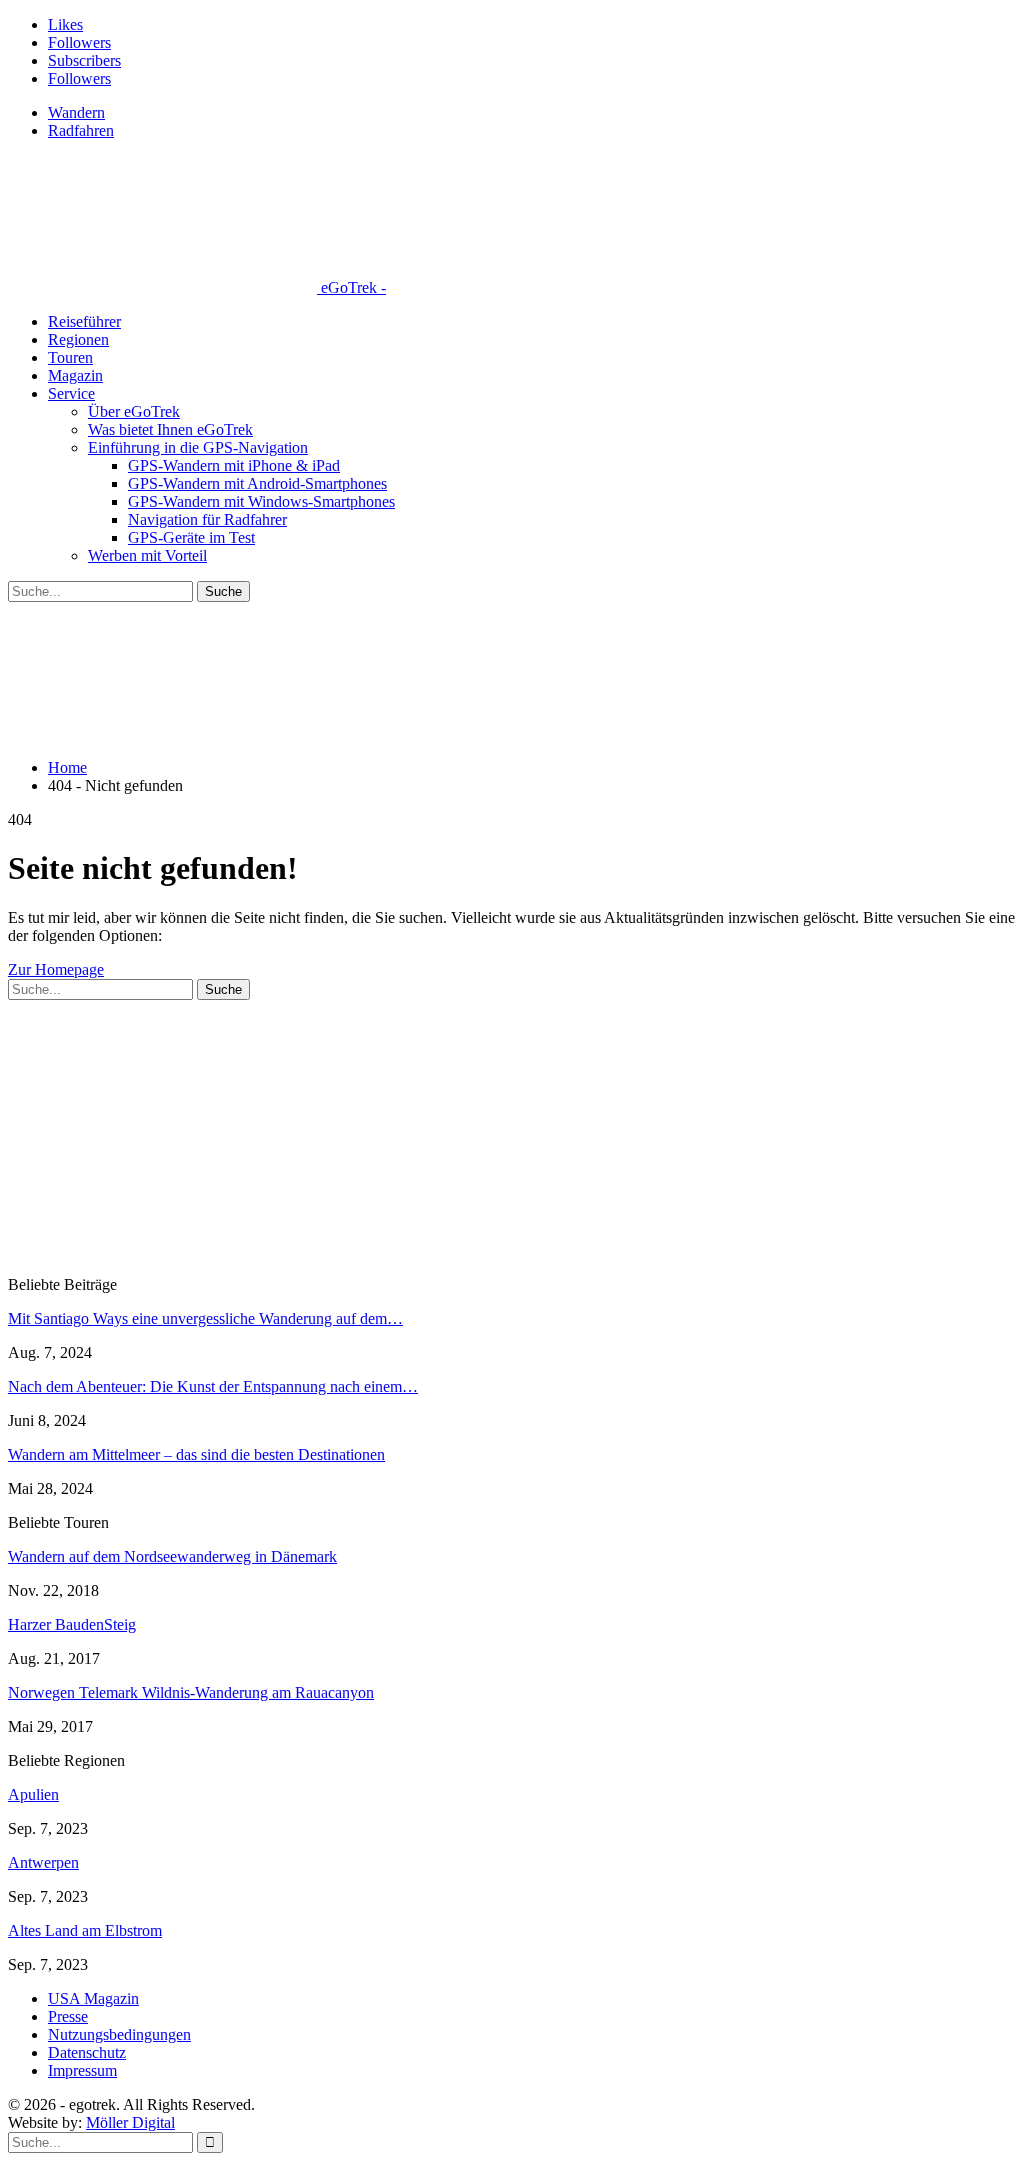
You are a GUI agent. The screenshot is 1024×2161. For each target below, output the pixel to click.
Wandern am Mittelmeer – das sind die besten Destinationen (196, 1454)
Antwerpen (43, 1862)
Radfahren (81, 130)
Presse (68, 2016)
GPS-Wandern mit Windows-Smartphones (261, 501)
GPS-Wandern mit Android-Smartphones (257, 483)
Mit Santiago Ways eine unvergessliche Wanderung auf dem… (205, 1318)
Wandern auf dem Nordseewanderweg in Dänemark (172, 1556)
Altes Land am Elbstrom (85, 1930)
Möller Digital (130, 2122)
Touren (70, 357)
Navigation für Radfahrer (207, 519)
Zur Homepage (56, 969)
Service (71, 393)
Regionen (78, 339)
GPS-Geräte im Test (191, 537)
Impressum (82, 2070)
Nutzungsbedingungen (119, 2034)
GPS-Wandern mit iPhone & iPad (234, 465)
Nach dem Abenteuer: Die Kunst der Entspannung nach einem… (213, 1386)
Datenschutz (87, 2052)
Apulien (33, 1794)
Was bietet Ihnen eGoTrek (170, 429)
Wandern (76, 112)
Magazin (75, 375)
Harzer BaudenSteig (72, 1624)
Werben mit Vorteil (147, 555)
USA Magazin (93, 1998)
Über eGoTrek (134, 411)
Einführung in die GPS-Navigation (198, 447)
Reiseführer (84, 321)
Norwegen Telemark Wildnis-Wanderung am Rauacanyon (191, 1692)
